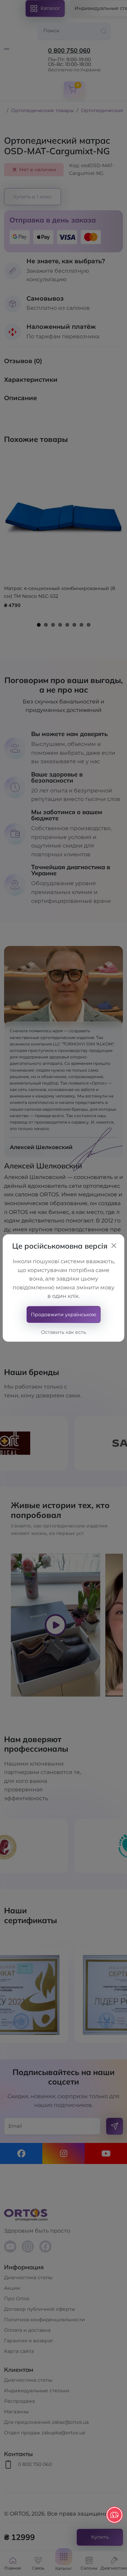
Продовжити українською (63, 1314)
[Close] (114, 1246)
